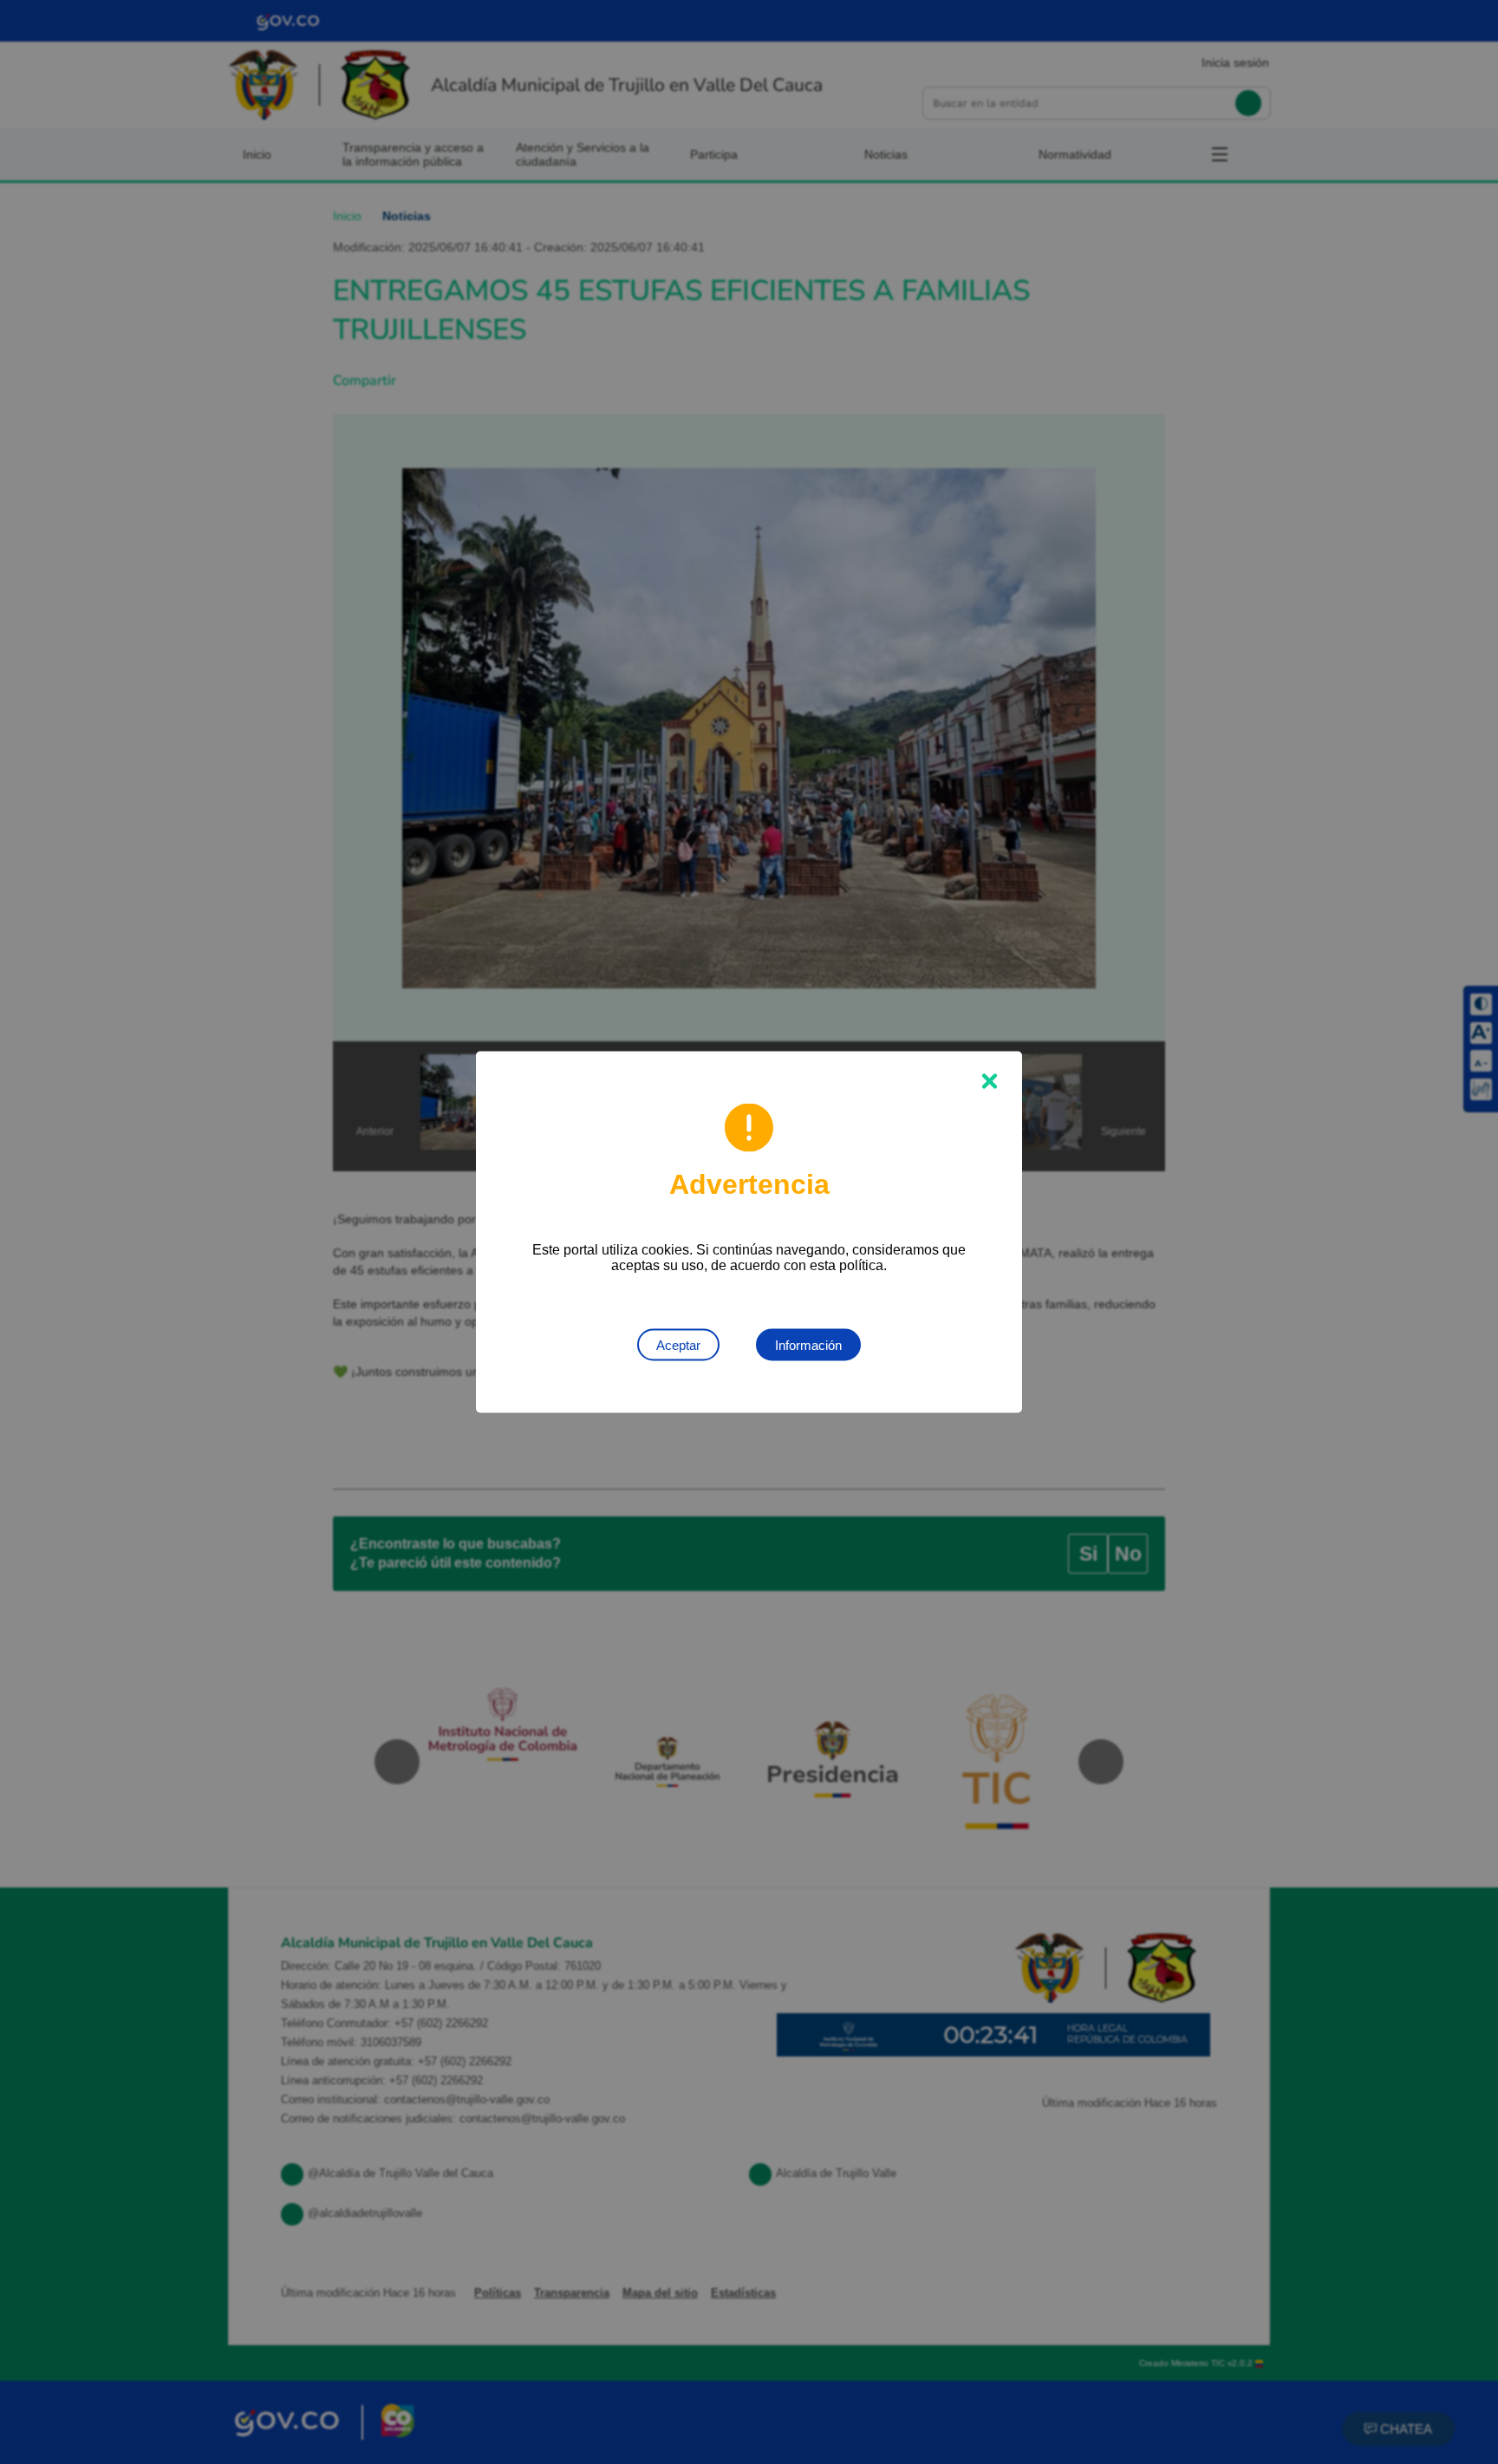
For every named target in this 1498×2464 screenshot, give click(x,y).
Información (808, 1345)
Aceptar (678, 1345)
